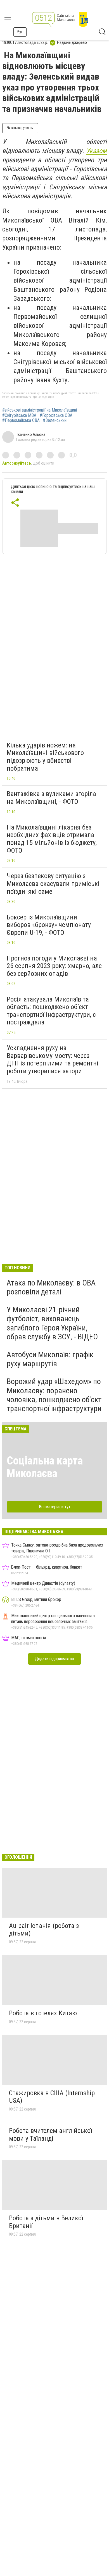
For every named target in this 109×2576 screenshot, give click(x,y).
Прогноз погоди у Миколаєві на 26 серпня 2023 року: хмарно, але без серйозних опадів (54, 966)
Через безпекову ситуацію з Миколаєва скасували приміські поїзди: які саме (53, 884)
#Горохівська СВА (56, 415)
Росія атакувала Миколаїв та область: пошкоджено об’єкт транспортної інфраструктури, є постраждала (51, 1011)
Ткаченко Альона (31, 434)
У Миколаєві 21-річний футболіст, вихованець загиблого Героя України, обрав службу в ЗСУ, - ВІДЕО (52, 1323)
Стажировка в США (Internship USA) (52, 2097)
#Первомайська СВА (21, 420)
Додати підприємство (54, 1659)
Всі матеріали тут (55, 1507)
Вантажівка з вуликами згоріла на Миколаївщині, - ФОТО (51, 798)
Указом (96, 151)
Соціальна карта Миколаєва (45, 1467)
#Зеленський (55, 420)
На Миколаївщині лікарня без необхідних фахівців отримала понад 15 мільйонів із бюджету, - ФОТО (54, 839)
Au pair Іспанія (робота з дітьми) (44, 1930)
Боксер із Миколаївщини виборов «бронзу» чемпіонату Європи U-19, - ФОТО (49, 925)
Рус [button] (20, 32)
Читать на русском (20, 128)
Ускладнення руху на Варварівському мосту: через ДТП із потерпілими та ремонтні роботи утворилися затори (53, 1059)
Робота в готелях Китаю (43, 2013)
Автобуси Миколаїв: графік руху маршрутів (50, 1359)
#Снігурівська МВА (19, 415)
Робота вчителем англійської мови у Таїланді (50, 2135)
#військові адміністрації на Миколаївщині (40, 410)
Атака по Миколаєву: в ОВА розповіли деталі (51, 1287)
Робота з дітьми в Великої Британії (46, 2222)
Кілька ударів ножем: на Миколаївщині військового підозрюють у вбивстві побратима (45, 757)
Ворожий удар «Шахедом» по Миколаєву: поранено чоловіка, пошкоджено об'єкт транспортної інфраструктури (54, 1395)
